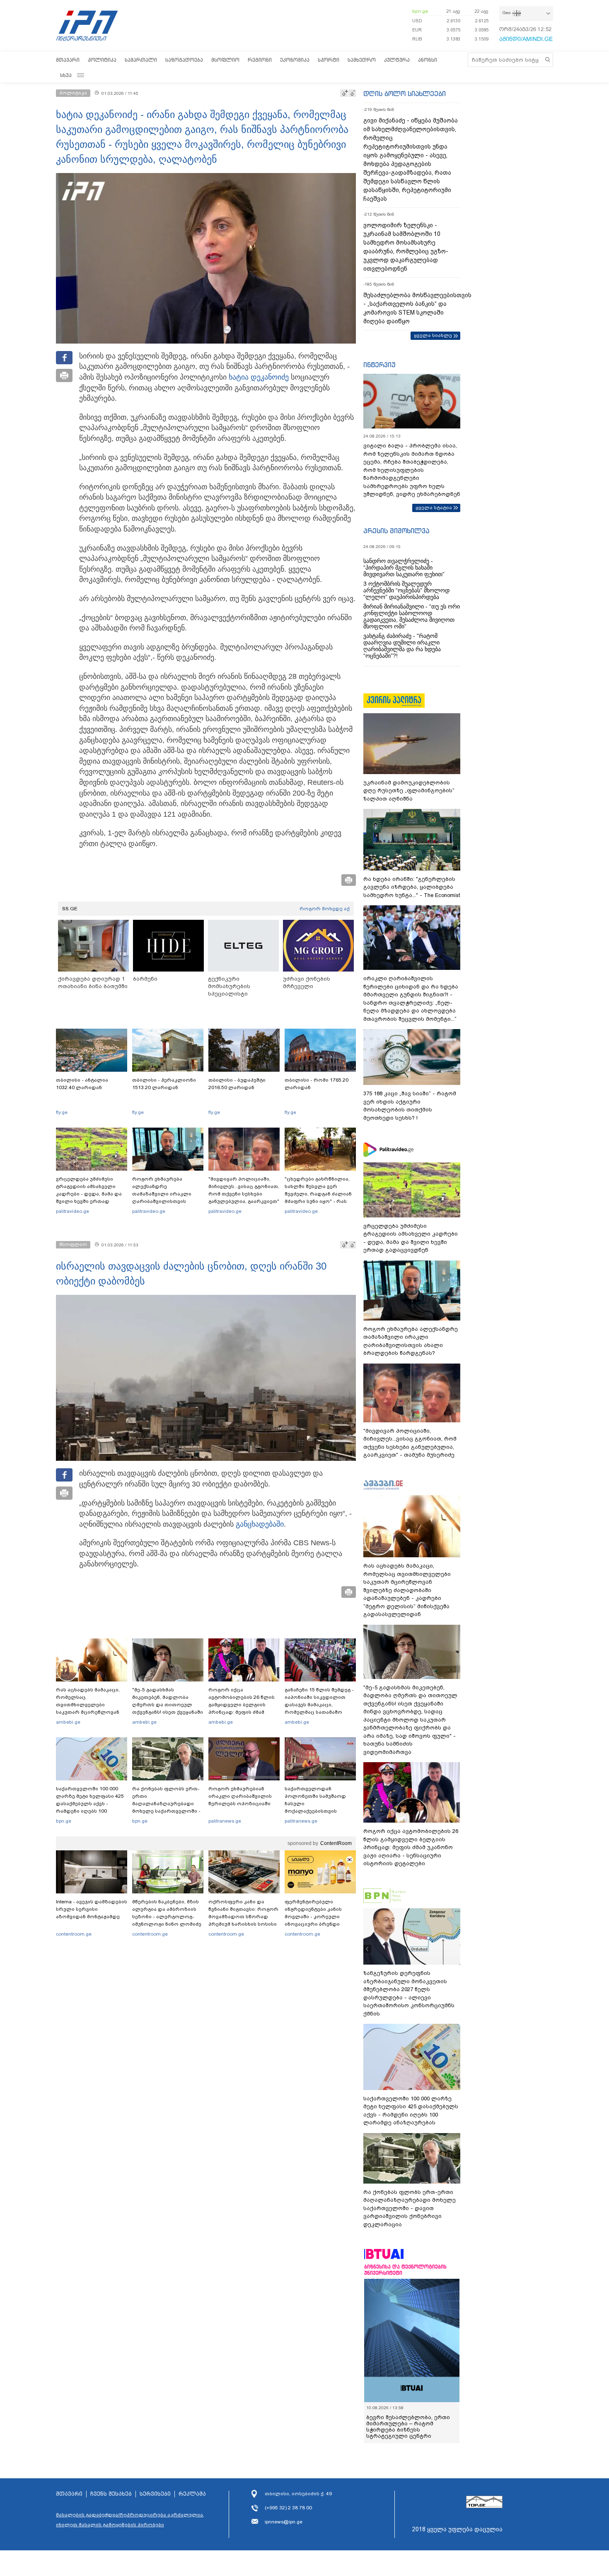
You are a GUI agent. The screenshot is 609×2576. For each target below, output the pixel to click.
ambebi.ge (68, 1722)
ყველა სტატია (434, 508)
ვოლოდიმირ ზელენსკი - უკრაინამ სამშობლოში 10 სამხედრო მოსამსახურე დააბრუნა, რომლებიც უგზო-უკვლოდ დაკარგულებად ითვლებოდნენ (406, 247)
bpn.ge (420, 11)
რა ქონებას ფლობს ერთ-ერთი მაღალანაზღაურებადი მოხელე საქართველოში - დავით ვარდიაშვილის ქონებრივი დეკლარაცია (166, 1807)
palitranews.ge (225, 1821)
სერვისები (155, 2494)
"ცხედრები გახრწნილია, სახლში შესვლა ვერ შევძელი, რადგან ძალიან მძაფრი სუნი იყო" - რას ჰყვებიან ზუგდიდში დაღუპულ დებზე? (318, 1198)
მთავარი (68, 60)
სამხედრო (362, 60)
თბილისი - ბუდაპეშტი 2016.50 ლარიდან (237, 1084)
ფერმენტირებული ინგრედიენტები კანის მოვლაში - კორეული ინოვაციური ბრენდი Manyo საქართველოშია (315, 1917)
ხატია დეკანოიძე (259, 377)
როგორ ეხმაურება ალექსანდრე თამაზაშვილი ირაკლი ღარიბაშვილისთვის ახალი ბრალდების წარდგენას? (162, 1198)
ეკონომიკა (295, 60)
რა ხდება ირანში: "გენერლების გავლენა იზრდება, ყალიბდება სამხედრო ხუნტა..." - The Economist (412, 887)
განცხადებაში (260, 1524)
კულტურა (397, 60)
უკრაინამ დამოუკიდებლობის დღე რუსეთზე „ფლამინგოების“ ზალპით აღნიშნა (409, 791)
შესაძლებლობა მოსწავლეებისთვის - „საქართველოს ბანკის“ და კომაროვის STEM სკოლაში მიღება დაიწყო (412, 308)
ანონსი (428, 60)
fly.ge (62, 1112)
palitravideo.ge (72, 1211)
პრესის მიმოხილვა (396, 531)
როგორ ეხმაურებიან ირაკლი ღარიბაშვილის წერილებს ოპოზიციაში (240, 1796)
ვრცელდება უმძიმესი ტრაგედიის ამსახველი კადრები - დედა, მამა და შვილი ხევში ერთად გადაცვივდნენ (89, 1194)
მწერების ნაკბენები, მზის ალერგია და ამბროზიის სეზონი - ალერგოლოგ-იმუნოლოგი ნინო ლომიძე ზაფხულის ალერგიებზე (167, 1917)
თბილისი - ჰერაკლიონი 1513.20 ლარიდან (164, 1084)
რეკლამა (192, 2494)
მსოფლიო (225, 60)
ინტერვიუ (379, 365)
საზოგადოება (184, 60)
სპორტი (329, 60)
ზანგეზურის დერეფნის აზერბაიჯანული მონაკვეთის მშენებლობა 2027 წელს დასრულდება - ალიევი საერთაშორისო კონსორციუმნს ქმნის (409, 1993)
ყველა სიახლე (433, 335)
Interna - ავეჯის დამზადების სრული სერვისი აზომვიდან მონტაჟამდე (92, 1909)
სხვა (66, 75)
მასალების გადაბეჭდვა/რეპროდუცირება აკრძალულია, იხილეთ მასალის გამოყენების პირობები (130, 2520)
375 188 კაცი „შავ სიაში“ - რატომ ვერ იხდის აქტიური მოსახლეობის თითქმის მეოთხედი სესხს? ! (410, 1106)
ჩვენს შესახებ (111, 2494)
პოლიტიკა (102, 60)
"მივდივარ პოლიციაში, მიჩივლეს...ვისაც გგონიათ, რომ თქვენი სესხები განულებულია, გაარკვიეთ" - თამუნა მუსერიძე (244, 1194)
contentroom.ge (74, 1934)
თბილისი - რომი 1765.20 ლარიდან (317, 1084)
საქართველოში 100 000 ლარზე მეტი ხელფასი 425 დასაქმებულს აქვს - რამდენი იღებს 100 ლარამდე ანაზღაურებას (90, 1804)
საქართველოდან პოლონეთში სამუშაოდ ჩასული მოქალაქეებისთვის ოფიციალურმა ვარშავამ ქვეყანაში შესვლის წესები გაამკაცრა (319, 1811)
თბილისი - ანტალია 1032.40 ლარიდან (82, 1084)
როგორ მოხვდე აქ (325, 909)
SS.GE (70, 909)
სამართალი (141, 60)
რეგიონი (260, 60)
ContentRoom (336, 1843)
